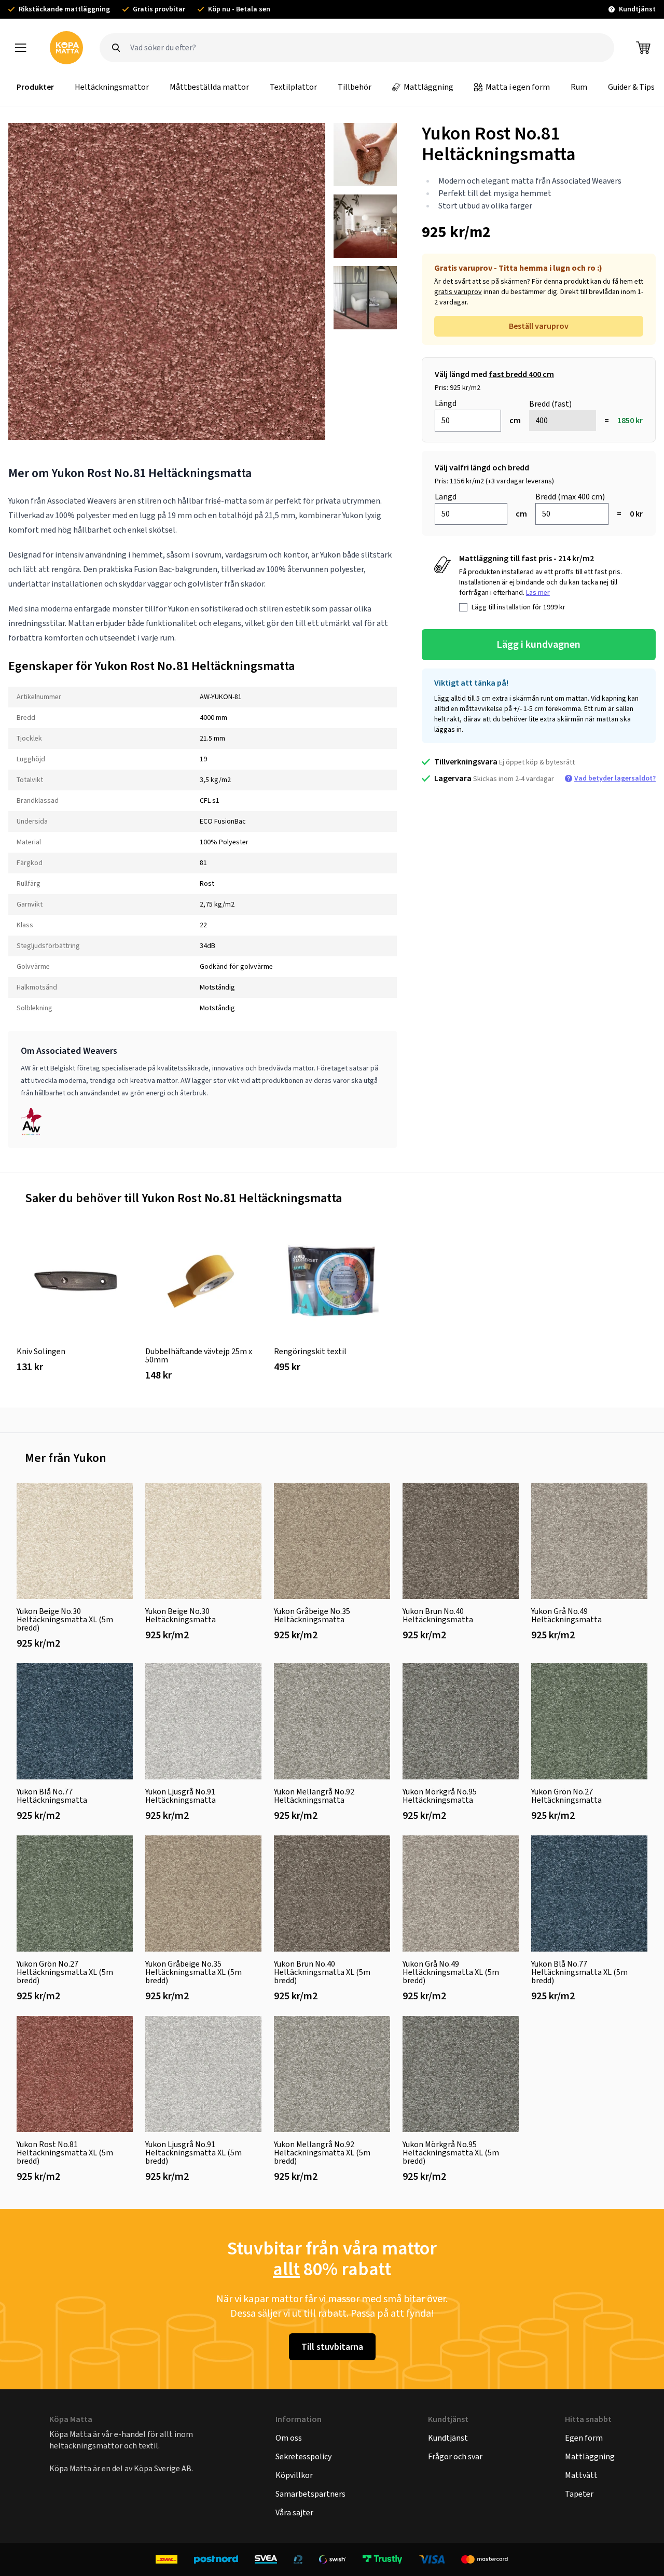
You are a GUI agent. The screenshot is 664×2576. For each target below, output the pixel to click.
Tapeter (579, 2494)
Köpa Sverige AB (163, 2468)
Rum (579, 87)
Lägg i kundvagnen (538, 644)
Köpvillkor (294, 2475)
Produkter (35, 87)
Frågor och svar (455, 2456)
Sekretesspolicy (303, 2456)
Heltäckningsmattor (112, 87)
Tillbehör (355, 87)
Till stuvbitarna (332, 2347)
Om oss (289, 2438)
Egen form (584, 2438)
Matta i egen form (518, 87)
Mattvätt (581, 2475)
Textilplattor (293, 87)
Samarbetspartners (310, 2494)
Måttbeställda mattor (209, 87)
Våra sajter (294, 2512)
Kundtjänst (448, 2438)
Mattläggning (428, 87)
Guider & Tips (631, 87)
